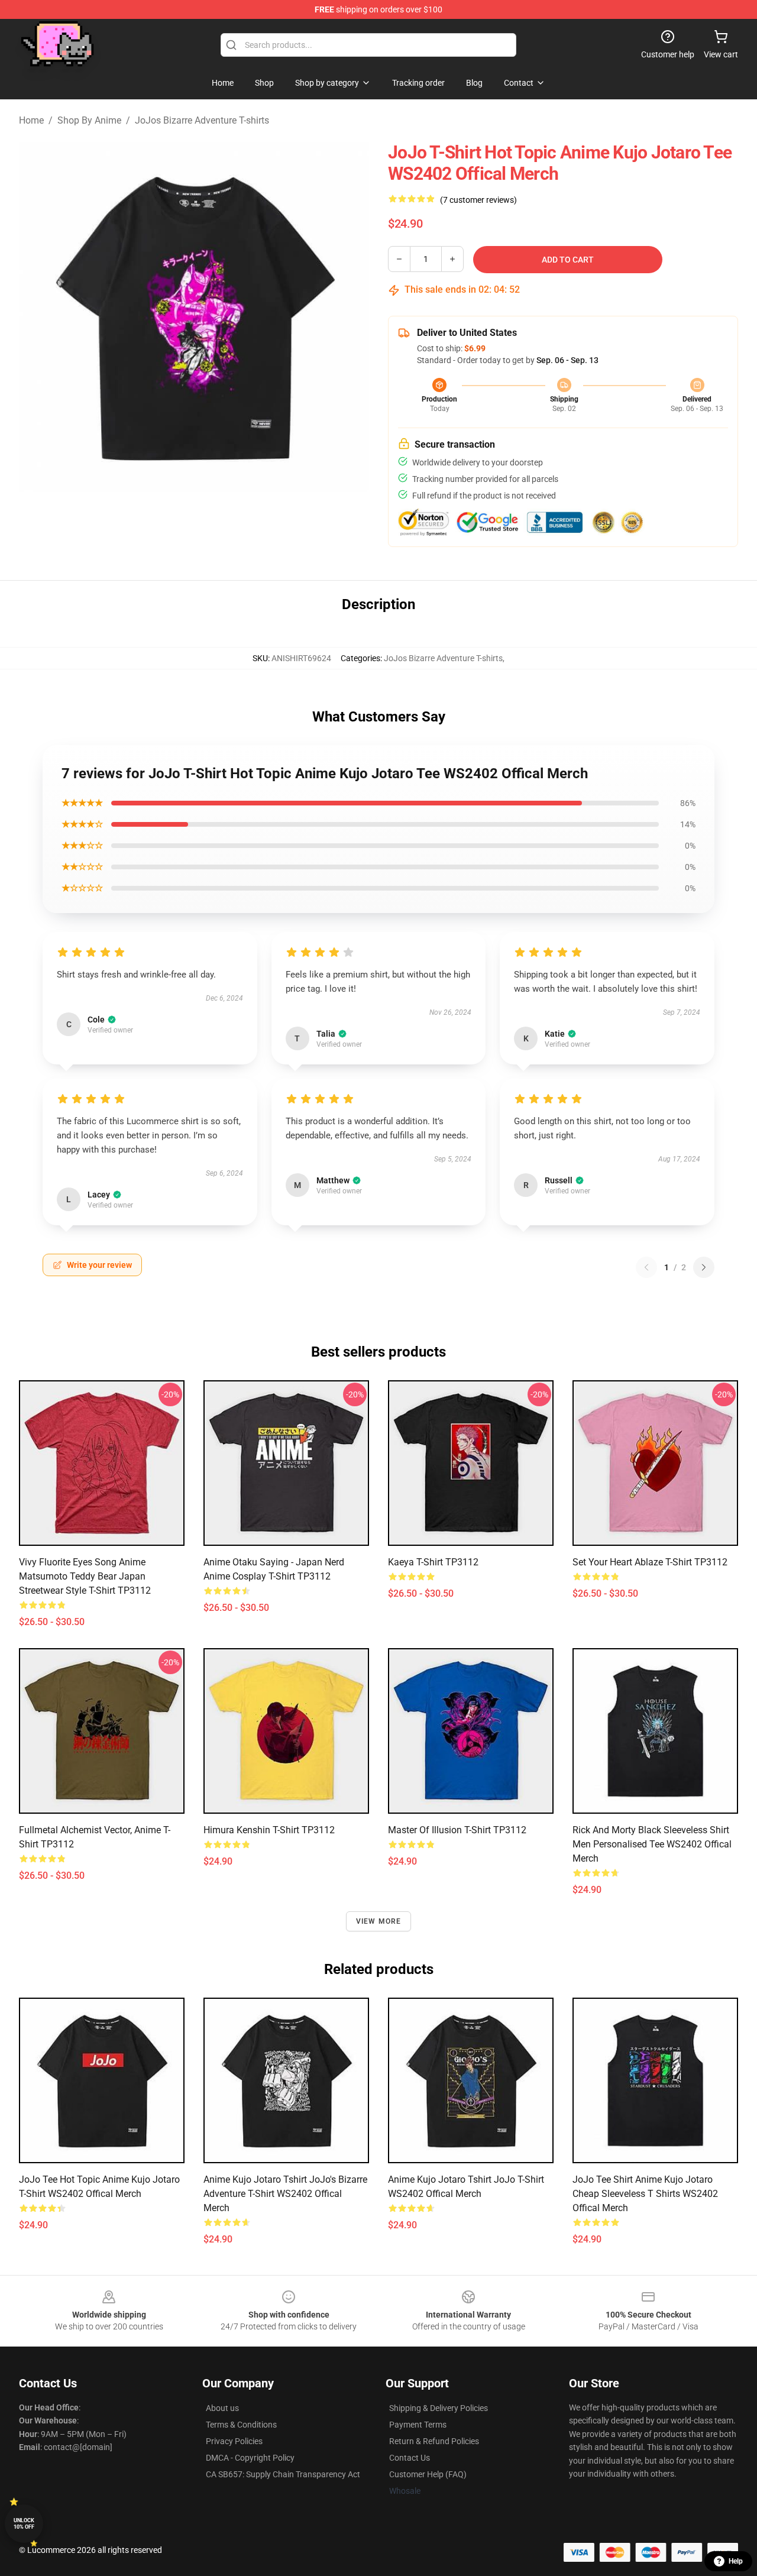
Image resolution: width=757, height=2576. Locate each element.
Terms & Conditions (241, 2425)
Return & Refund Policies (434, 2441)
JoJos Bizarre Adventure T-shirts (202, 120)
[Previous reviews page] (646, 1267)
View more (379, 1921)
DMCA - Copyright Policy (250, 2458)
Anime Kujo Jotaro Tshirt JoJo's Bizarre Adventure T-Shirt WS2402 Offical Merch (285, 2194)
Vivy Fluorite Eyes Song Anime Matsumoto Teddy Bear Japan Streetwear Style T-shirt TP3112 (85, 1576)
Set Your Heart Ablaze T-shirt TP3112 (650, 1562)
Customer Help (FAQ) (428, 2474)
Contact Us (410, 2458)
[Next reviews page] (704, 1267)
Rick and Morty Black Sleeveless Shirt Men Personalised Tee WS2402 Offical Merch (652, 1844)
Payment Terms (418, 2425)
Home (31, 120)
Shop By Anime (89, 120)
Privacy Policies (234, 2441)
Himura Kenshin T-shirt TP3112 (269, 1830)
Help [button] (736, 2561)
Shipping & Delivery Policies (439, 2408)
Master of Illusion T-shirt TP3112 (457, 1830)
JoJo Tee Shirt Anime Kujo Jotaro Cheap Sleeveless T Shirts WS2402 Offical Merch (645, 2194)
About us (222, 2408)
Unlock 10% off (24, 2524)
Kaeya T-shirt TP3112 (433, 1562)
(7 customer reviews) (478, 200)
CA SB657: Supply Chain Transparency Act (283, 2474)
